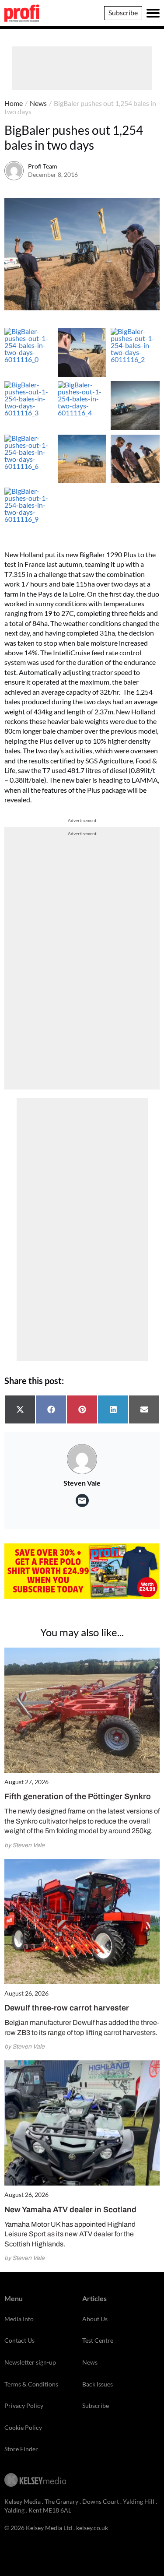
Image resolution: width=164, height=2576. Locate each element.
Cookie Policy (23, 2427)
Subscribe (123, 12)
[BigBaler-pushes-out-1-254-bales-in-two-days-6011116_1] (82, 352)
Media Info (19, 2319)
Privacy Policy (24, 2406)
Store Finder (21, 2449)
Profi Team (43, 166)
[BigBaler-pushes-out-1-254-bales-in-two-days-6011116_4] (82, 406)
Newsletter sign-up (30, 2362)
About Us (95, 2319)
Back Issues (98, 2384)
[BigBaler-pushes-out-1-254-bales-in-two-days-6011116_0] (29, 352)
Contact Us (19, 2340)
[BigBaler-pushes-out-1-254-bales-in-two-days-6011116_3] (29, 406)
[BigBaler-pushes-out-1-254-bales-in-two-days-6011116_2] (135, 352)
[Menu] (153, 13)
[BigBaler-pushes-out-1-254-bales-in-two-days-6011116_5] (135, 406)
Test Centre (98, 2340)
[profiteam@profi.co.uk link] (82, 1501)
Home (14, 103)
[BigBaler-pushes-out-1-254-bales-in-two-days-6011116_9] (29, 512)
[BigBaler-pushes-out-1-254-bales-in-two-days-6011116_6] (29, 459)
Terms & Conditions (31, 2384)
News (38, 103)
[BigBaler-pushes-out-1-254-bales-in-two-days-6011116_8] (135, 459)
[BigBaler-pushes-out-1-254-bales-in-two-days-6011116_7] (82, 459)
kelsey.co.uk (92, 2528)
